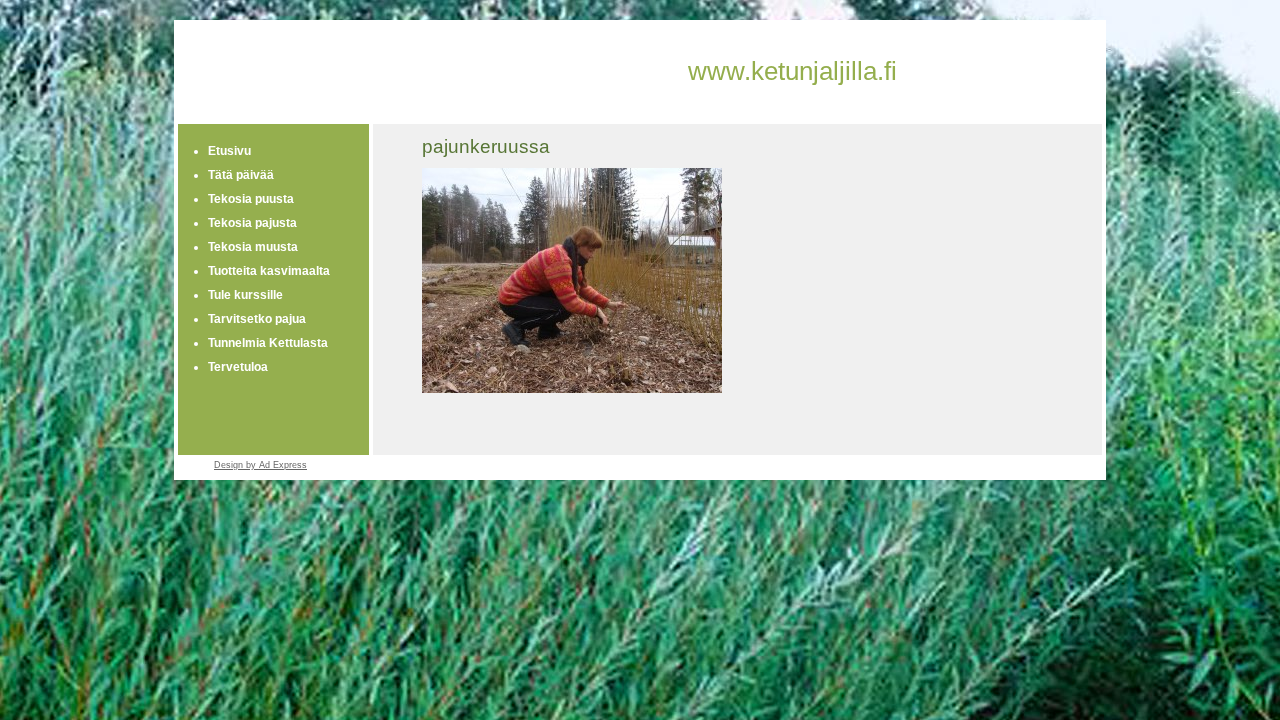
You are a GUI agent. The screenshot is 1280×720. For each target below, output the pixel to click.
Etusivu (229, 151)
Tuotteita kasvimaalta (269, 271)
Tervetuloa (238, 367)
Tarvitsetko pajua (257, 319)
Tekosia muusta (253, 247)
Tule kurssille (245, 295)
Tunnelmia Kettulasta (268, 343)
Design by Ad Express (260, 465)
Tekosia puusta (251, 199)
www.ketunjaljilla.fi (792, 71)
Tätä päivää (241, 175)
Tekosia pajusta (252, 223)
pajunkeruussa (486, 146)
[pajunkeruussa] (572, 389)
